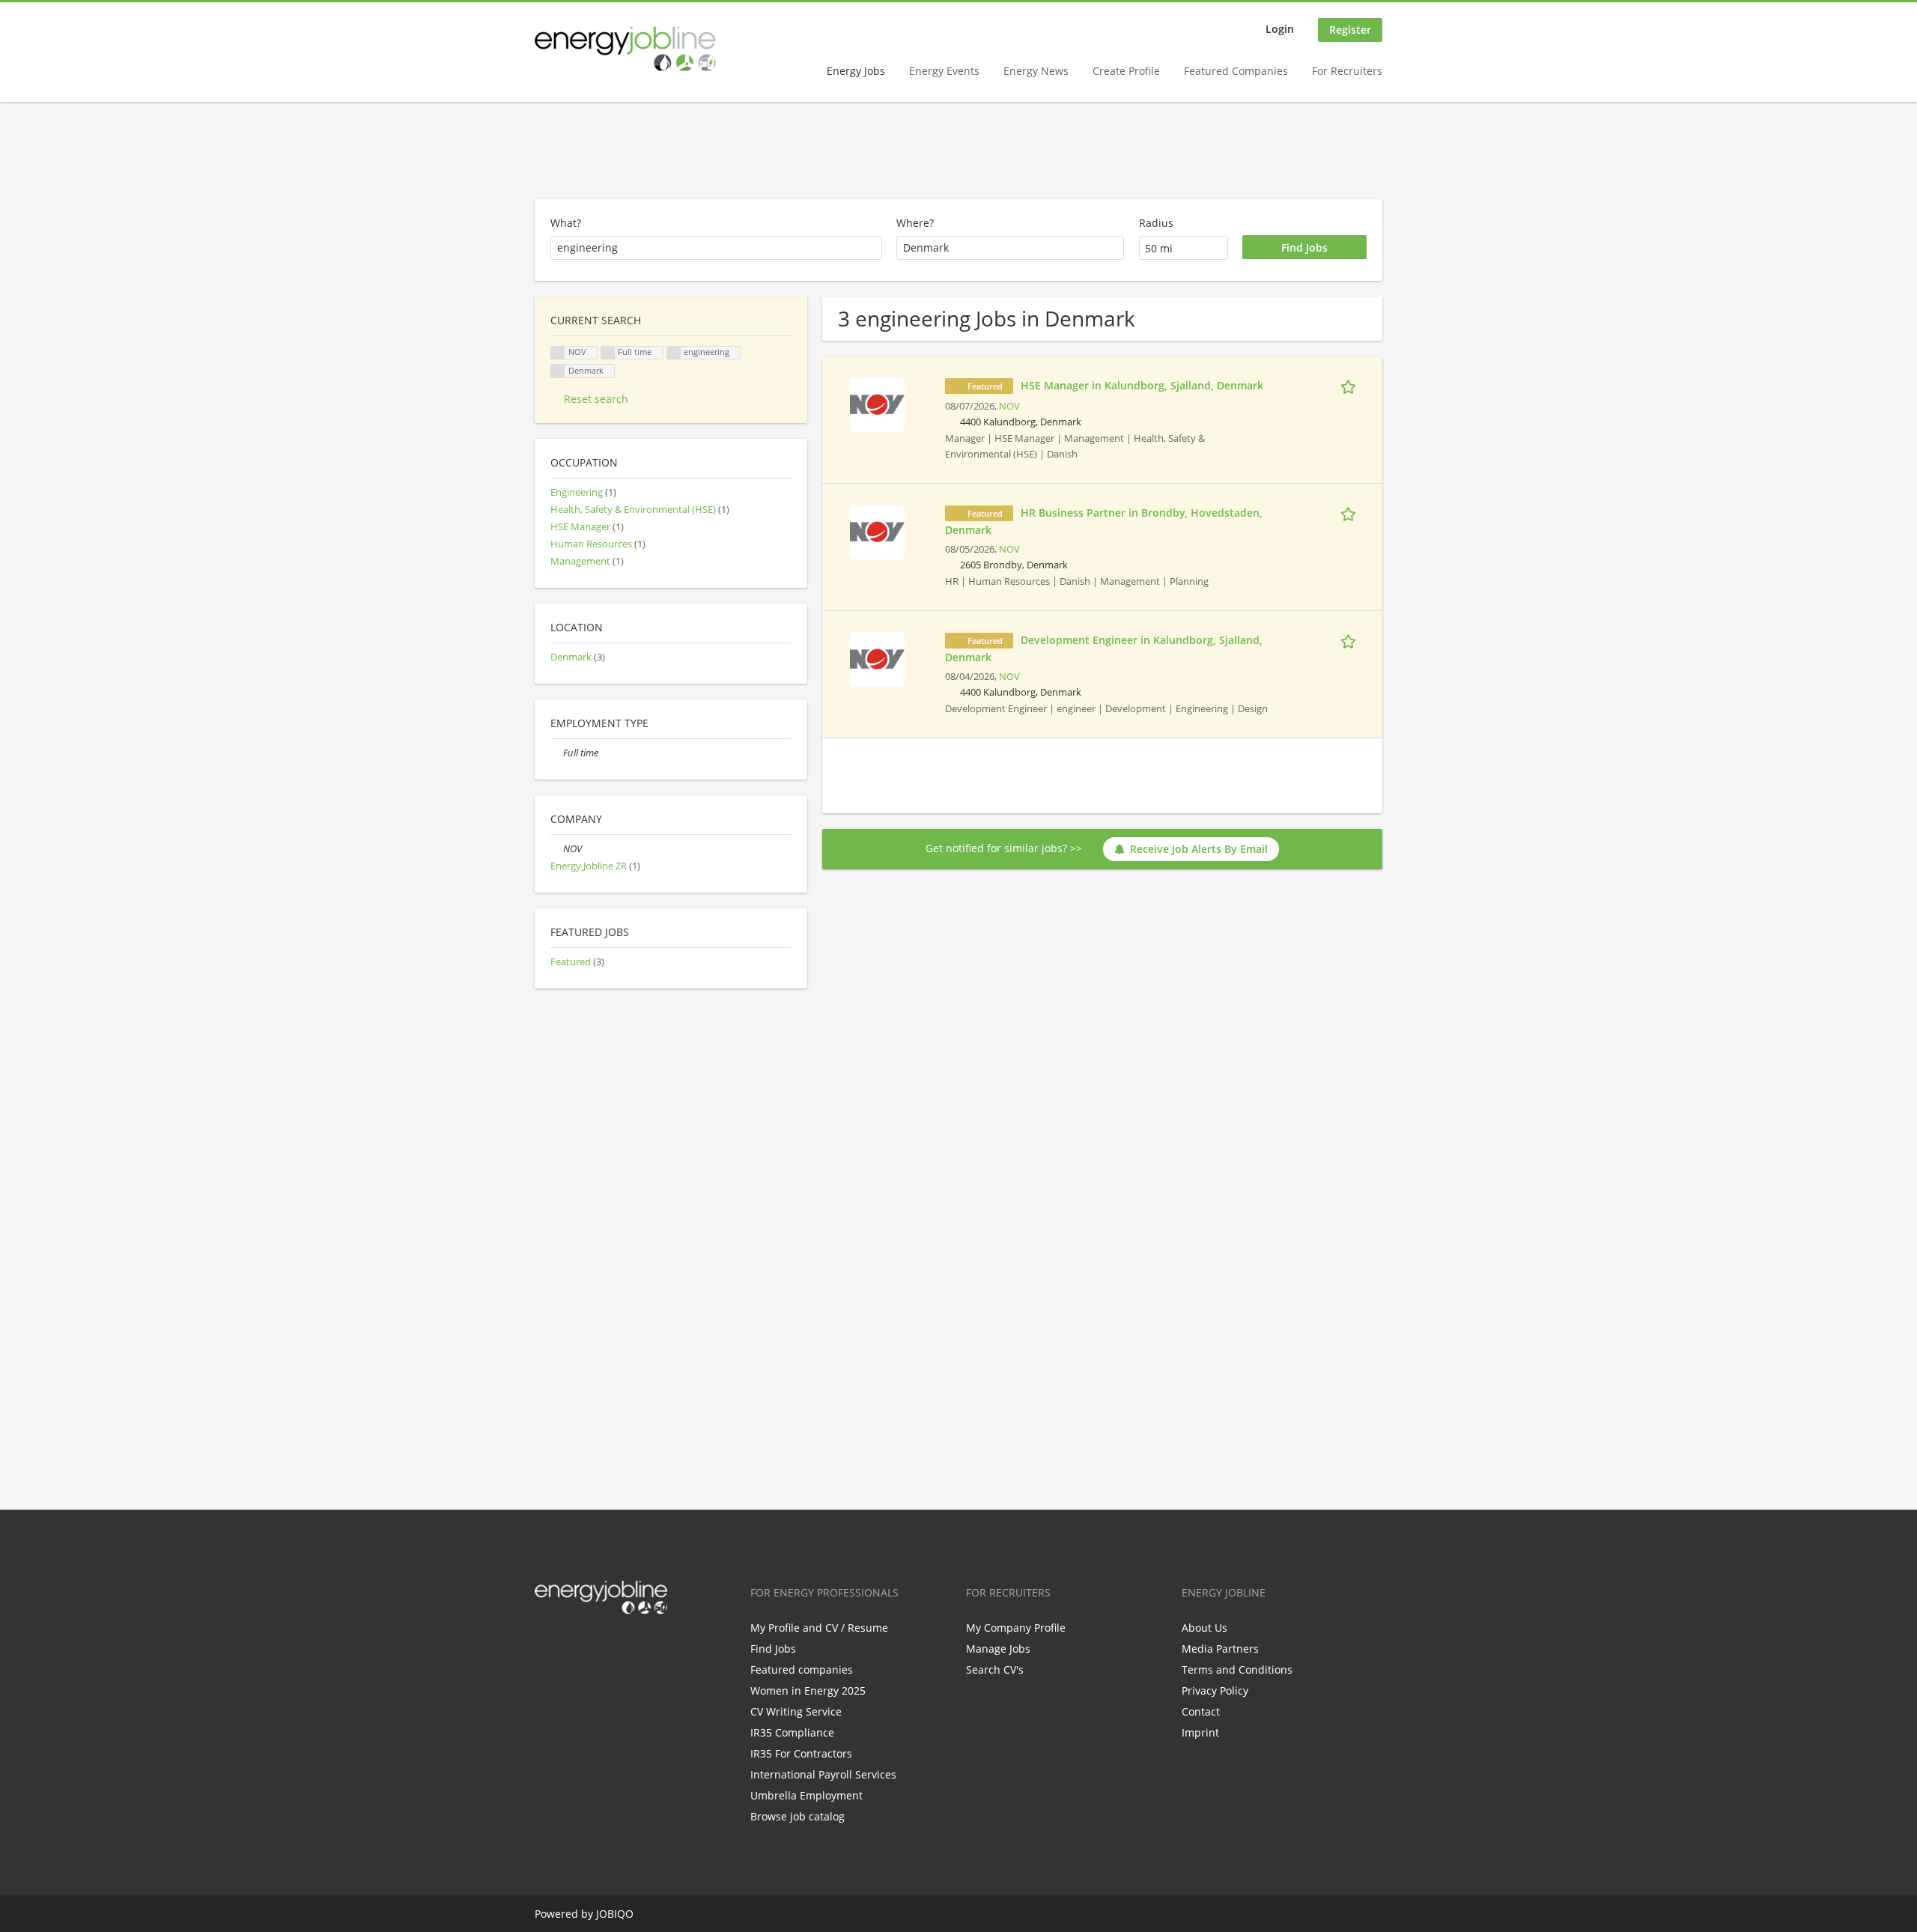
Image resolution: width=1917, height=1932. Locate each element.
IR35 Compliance (792, 1732)
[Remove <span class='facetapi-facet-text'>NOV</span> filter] (558, 353)
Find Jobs (773, 1649)
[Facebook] (546, 1645)
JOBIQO (615, 1914)
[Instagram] (620, 1645)
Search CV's (995, 1670)
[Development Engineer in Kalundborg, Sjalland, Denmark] (877, 658)
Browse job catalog (798, 1816)
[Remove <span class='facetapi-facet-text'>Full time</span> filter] (608, 353)
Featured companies (802, 1670)
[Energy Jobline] (625, 49)
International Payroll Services (823, 1774)
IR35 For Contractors (801, 1753)
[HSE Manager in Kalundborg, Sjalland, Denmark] (877, 403)
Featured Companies (1236, 71)
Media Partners (1220, 1649)
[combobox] (1010, 248)
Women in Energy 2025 (808, 1690)
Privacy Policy (1215, 1690)
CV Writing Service (796, 1711)
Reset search (596, 399)
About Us (1204, 1628)
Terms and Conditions (1237, 1670)
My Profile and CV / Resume (819, 1628)
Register (1350, 30)
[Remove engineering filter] (674, 353)
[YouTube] (642, 1645)
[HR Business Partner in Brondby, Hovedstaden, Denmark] (877, 531)
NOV (1009, 406)
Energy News (1036, 71)
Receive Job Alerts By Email (1199, 849)
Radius (1156, 223)
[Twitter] (570, 1645)
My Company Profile (1016, 1628)
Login (1280, 29)
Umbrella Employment (806, 1795)
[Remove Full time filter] (557, 753)
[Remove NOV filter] (557, 849)
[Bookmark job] (1351, 385)
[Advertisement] (958, 151)
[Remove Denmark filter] (558, 371)
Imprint (1200, 1732)
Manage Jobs (998, 1649)
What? (566, 223)
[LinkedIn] (595, 1645)
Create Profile (1126, 71)
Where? (915, 223)
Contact (1201, 1711)
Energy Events (944, 71)
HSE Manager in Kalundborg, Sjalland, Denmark (1142, 385)
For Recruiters (1347, 71)
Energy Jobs (856, 71)
